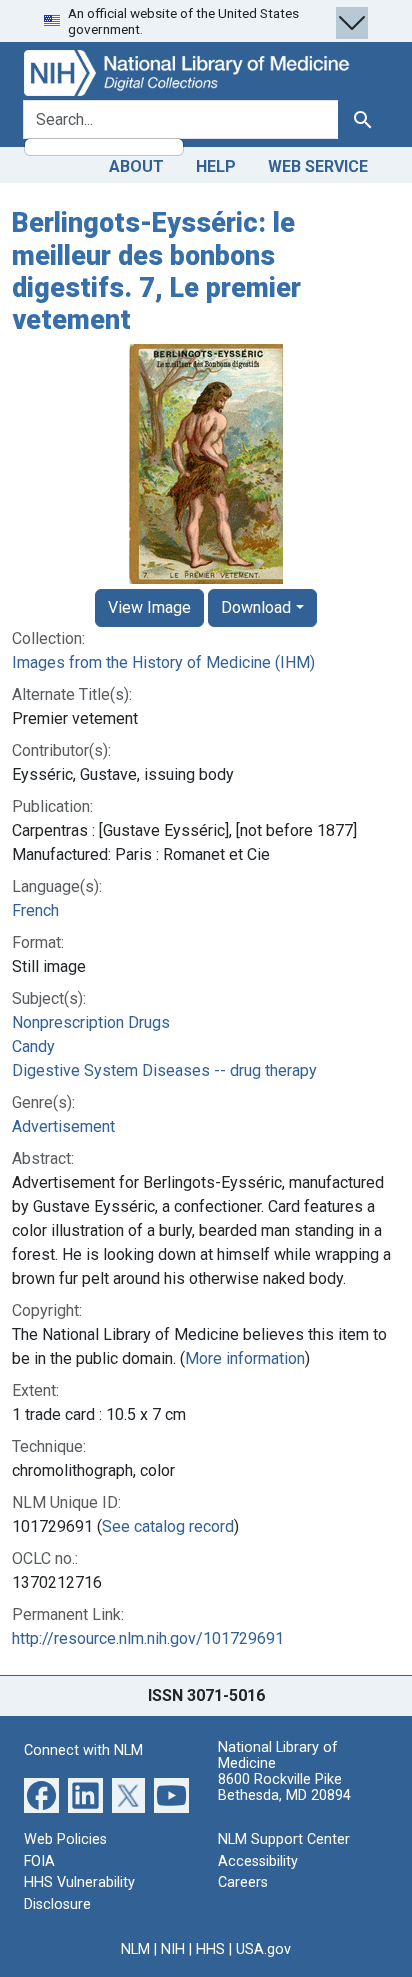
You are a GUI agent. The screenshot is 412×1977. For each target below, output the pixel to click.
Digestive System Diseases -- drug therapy (164, 1070)
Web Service (318, 166)
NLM (135, 1949)
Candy (33, 1046)
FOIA (39, 1861)
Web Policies (65, 1839)
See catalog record (168, 1526)
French (35, 910)
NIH (173, 1949)
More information (245, 1358)
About (136, 166)
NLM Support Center (284, 1839)
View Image (149, 607)
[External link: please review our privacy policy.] (41, 1794)
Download (256, 607)
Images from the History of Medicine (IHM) (163, 662)
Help (216, 166)
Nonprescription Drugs (91, 1022)
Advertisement (63, 1126)
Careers (243, 1882)
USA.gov (263, 1949)
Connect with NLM (83, 1750)
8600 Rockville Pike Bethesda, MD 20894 (284, 1787)
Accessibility (258, 1861)
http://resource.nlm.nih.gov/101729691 (148, 1638)
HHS (210, 1949)
